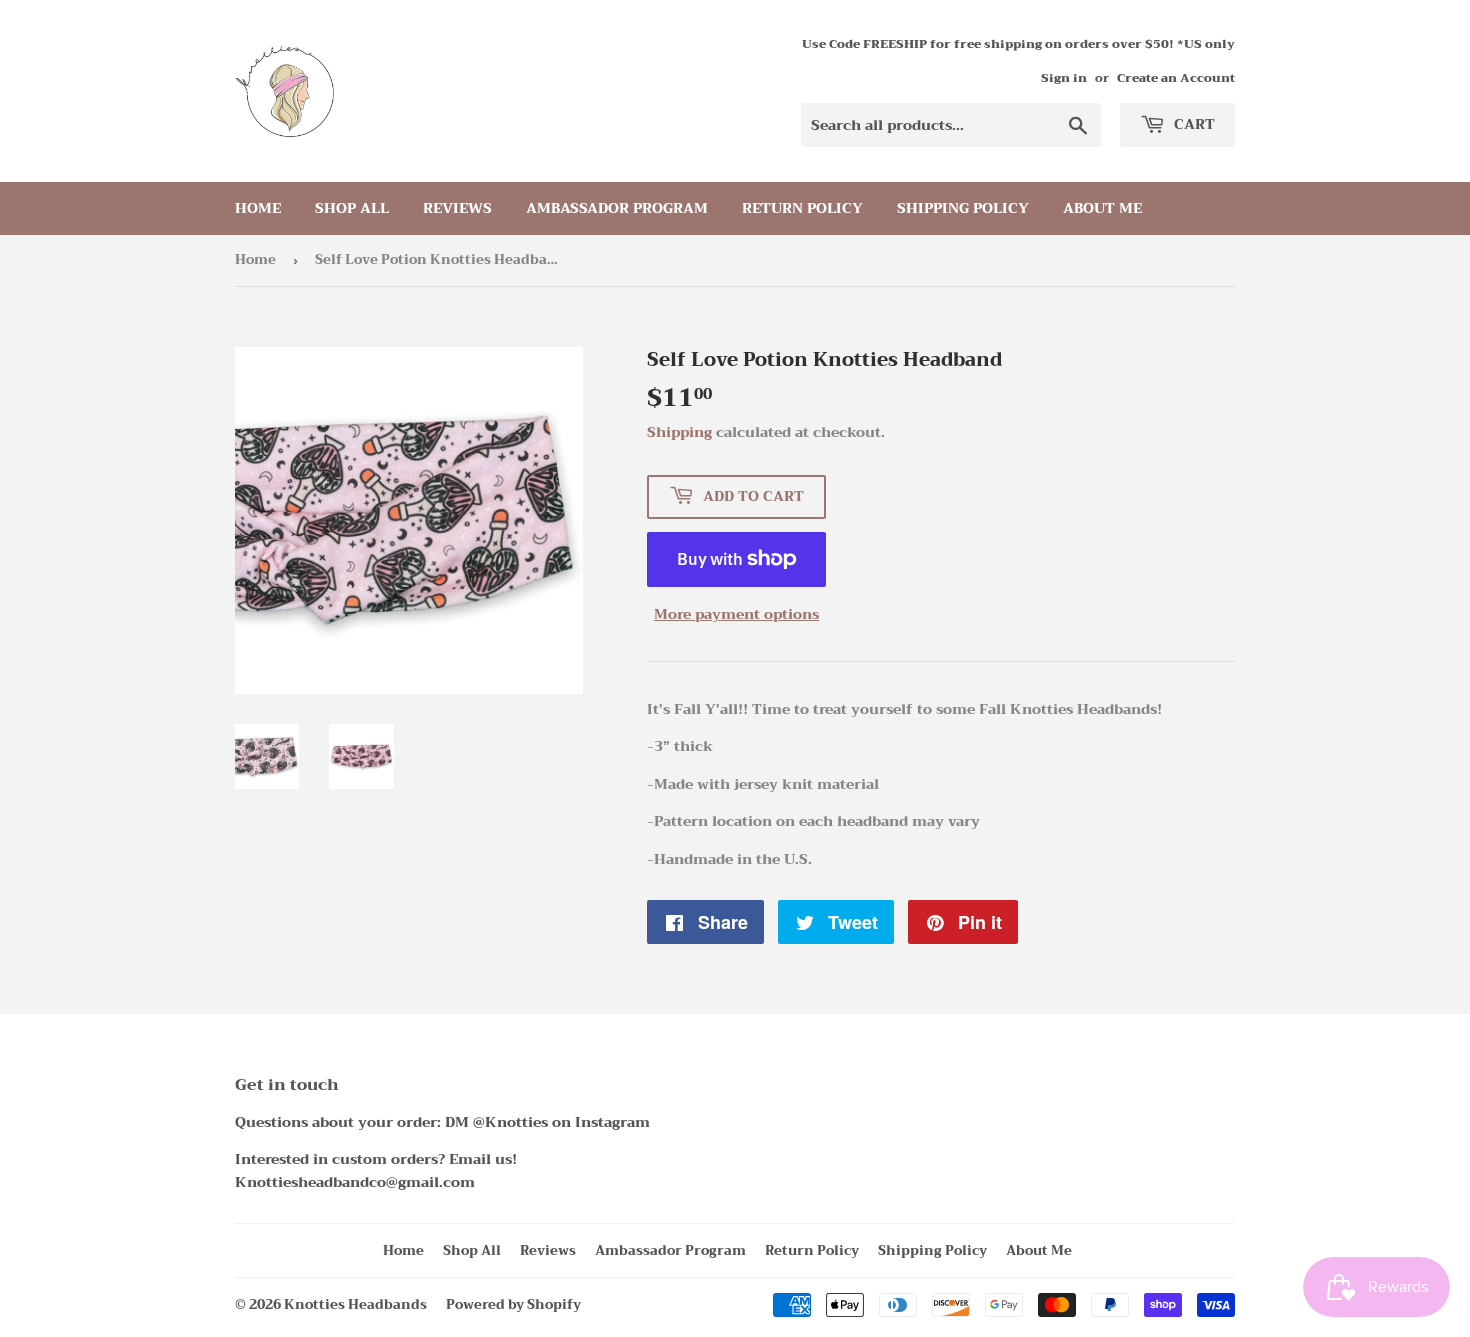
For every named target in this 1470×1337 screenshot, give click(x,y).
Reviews (457, 208)
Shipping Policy (963, 208)
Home (258, 208)
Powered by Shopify (513, 1304)
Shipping (679, 432)
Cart (1192, 124)
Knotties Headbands (355, 1304)
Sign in (1064, 78)
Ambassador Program (617, 208)
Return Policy (802, 208)
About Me (1102, 208)
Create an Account (1176, 78)
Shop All (352, 208)
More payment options (736, 614)
